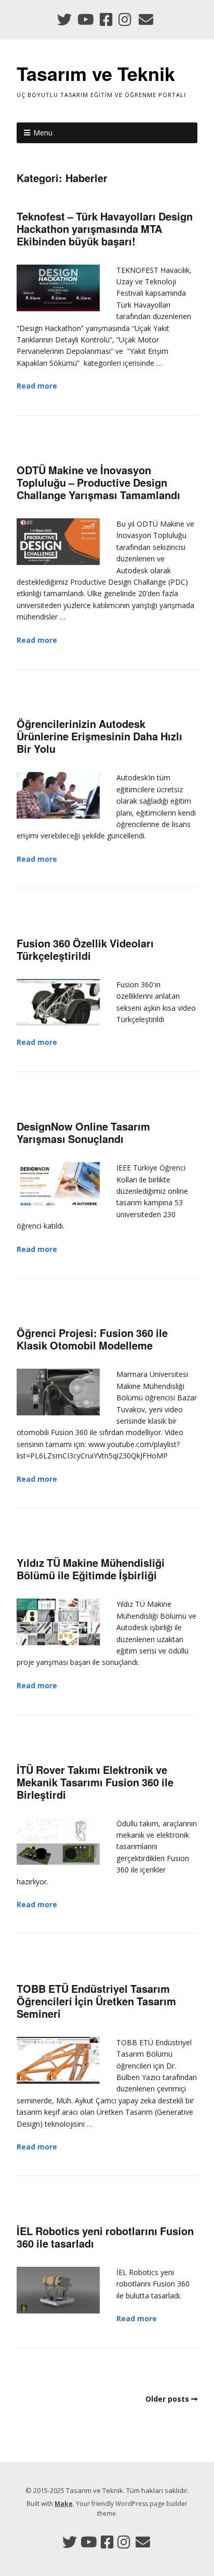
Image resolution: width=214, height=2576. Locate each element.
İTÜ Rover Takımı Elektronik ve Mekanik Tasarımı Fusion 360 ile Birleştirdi (95, 1782)
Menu (43, 133)
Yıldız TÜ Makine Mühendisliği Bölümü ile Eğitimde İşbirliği (91, 1569)
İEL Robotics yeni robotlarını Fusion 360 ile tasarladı (105, 2237)
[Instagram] (125, 19)
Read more (37, 386)
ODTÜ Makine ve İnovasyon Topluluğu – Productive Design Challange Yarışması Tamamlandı (98, 482)
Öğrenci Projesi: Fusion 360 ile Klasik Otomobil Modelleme (92, 1339)
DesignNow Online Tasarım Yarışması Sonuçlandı (83, 1132)
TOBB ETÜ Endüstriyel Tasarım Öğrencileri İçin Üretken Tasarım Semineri (96, 2001)
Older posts (167, 2399)
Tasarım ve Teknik (96, 73)
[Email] (146, 19)
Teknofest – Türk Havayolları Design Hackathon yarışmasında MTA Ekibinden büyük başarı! (105, 229)
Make (64, 2504)
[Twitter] (65, 19)
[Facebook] (106, 19)
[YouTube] (86, 19)
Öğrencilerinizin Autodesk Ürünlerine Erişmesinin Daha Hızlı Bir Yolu (99, 736)
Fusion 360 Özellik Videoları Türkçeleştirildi (85, 949)
